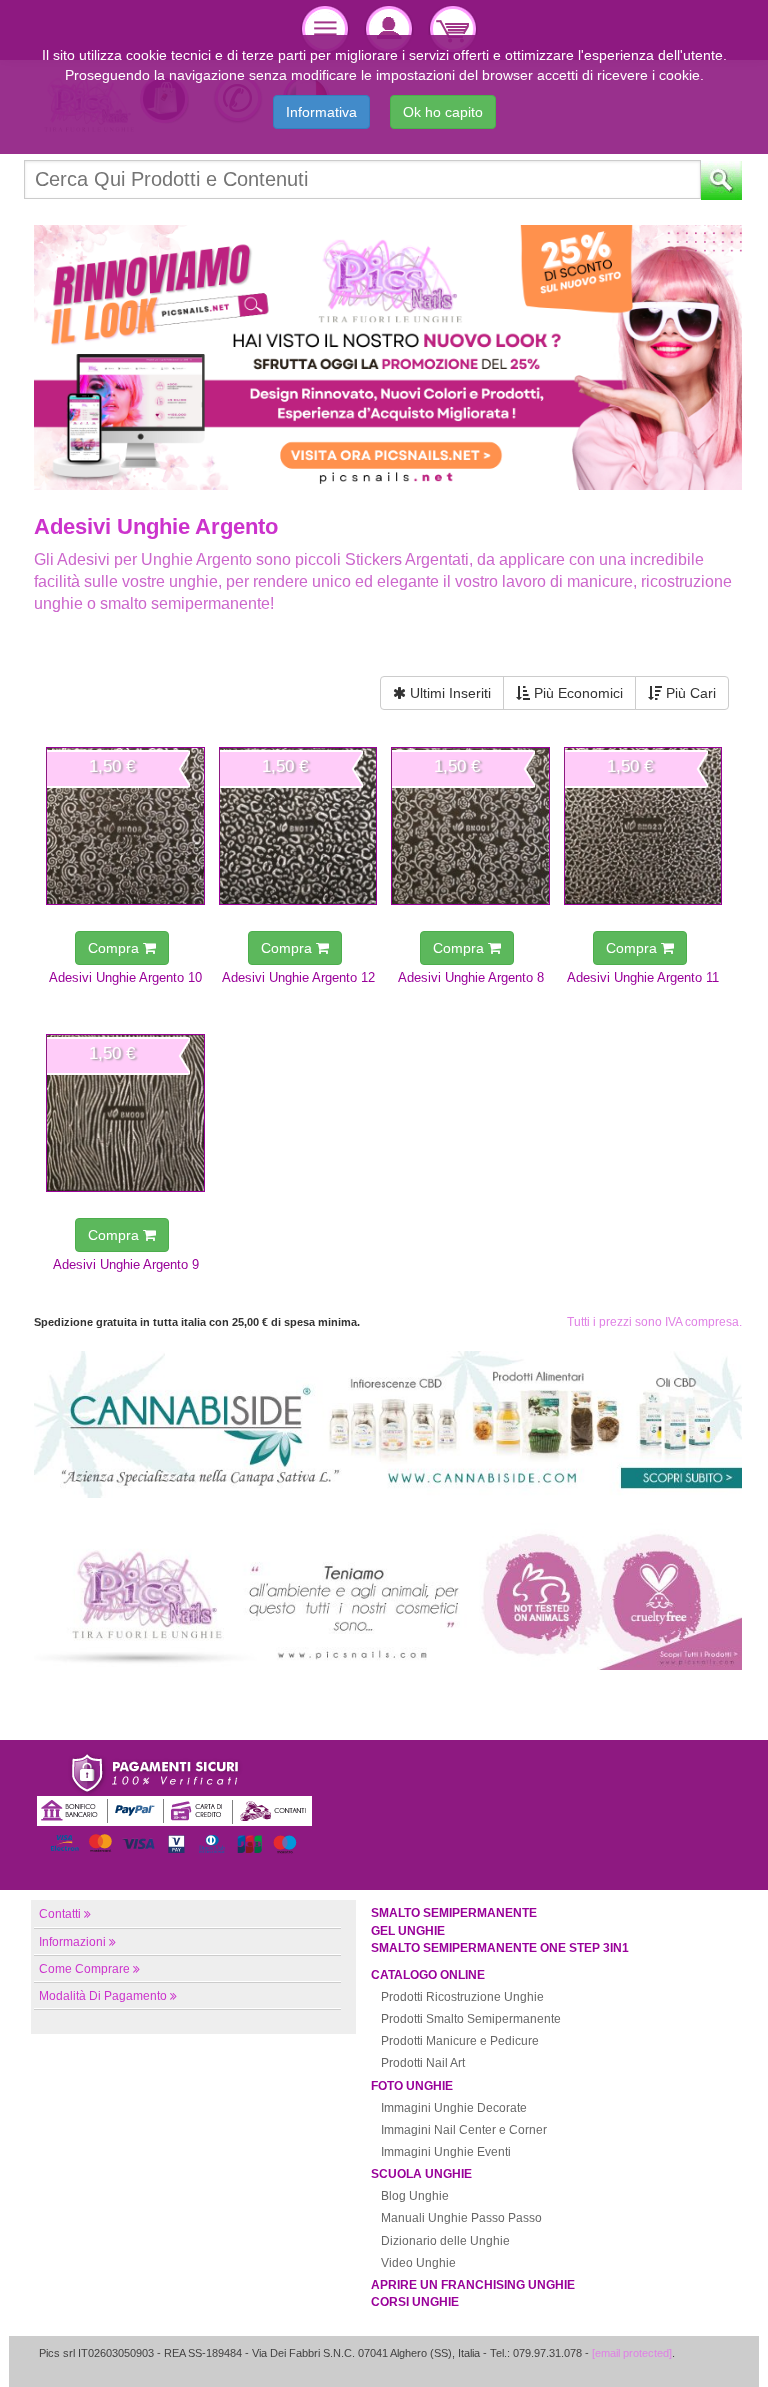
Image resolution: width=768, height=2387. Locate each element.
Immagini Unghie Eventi (446, 2152)
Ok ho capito (443, 112)
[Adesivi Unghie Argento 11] (643, 826)
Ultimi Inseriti (448, 693)
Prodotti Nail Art (423, 2063)
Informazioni (72, 1942)
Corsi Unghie (415, 2302)
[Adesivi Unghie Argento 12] (298, 826)
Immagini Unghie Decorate (454, 2108)
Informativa (321, 112)
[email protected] (632, 2353)
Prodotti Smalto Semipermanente (471, 2019)
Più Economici (576, 693)
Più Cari (689, 693)
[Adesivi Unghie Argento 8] (470, 826)
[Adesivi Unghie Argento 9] (125, 1113)
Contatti (60, 1914)
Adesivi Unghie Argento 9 (126, 1264)
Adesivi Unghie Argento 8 (471, 977)
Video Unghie (418, 2263)
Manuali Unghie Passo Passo (461, 2218)
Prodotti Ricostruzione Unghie (462, 1997)
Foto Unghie (412, 2086)
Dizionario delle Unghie (445, 2241)
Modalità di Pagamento (103, 1996)
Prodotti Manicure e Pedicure (460, 2041)
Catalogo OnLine (428, 1975)
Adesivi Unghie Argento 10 (125, 977)
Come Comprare (84, 1969)
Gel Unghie (408, 1931)
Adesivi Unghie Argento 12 (298, 977)
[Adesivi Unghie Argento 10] (125, 826)
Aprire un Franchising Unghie (473, 2285)
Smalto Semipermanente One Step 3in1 (500, 1948)
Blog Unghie (415, 2196)
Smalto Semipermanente (454, 1913)
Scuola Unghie (421, 2174)
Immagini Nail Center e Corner (464, 2130)
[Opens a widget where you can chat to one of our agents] (693, 2352)
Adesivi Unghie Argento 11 (643, 977)
